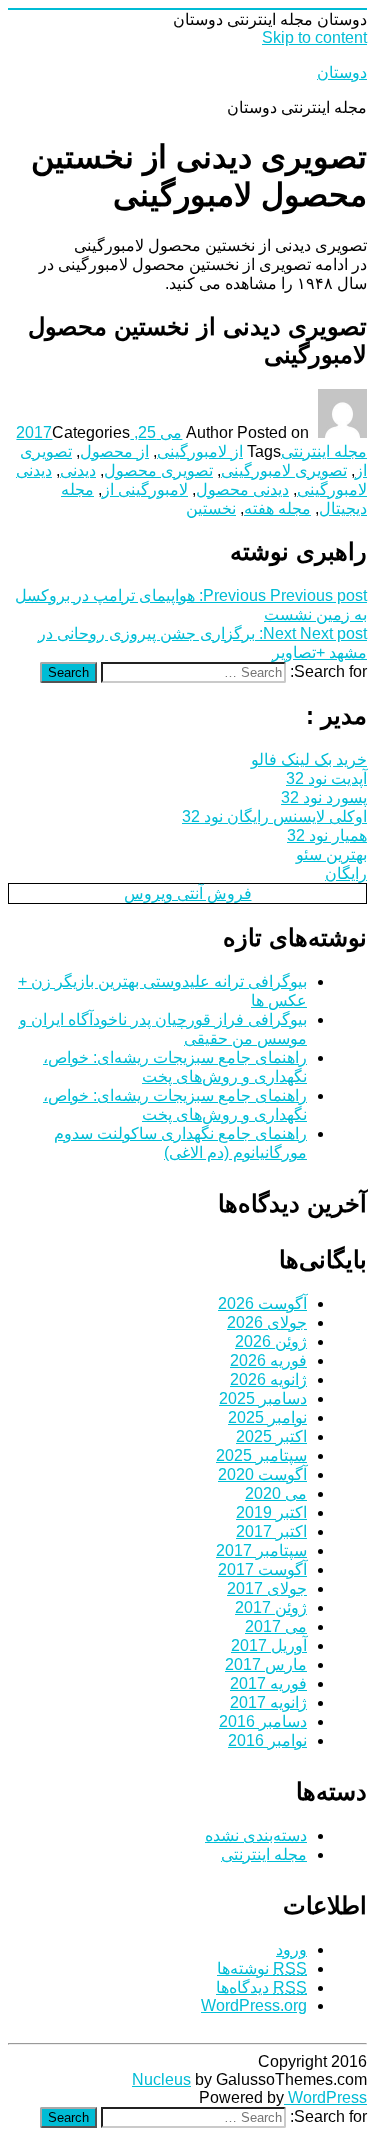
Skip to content (314, 37)
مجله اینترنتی (324, 451)
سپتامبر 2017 (261, 1550)
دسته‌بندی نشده (256, 1835)
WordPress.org (254, 2005)
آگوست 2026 (262, 1303)
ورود (291, 1949)
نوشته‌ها (262, 1968)
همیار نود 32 (327, 835)
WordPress (325, 2097)
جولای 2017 (267, 1588)
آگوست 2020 (262, 1474)
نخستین (211, 508)
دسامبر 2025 (263, 1398)
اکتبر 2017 (271, 1531)
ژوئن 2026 (271, 1341)
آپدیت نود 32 (326, 778)
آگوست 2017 (262, 1569)
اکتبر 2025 (271, 1436)
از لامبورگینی (200, 451)
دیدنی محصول (242, 489)
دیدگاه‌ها (261, 1987)
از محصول (114, 451)
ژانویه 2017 (268, 1702)
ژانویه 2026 (268, 1379)
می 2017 (276, 1626)
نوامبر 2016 (267, 1740)
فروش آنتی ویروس (188, 893)
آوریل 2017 (269, 1645)
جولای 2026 (267, 1322)
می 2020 (276, 1493)
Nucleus (161, 2079)
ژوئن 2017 (271, 1607)
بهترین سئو (331, 854)
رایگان (346, 873)
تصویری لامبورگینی (284, 470)
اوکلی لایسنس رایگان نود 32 (274, 816)
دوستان (342, 72)
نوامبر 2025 (267, 1417)
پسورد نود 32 (324, 797)
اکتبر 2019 (271, 1512)
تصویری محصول (158, 470)
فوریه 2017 (268, 1683)
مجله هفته (277, 508)
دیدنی (78, 470)
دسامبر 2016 (263, 1721)
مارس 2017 (266, 1664)
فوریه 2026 (268, 1360)
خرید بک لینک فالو (309, 759)
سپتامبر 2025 (261, 1455)
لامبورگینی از (145, 489)
